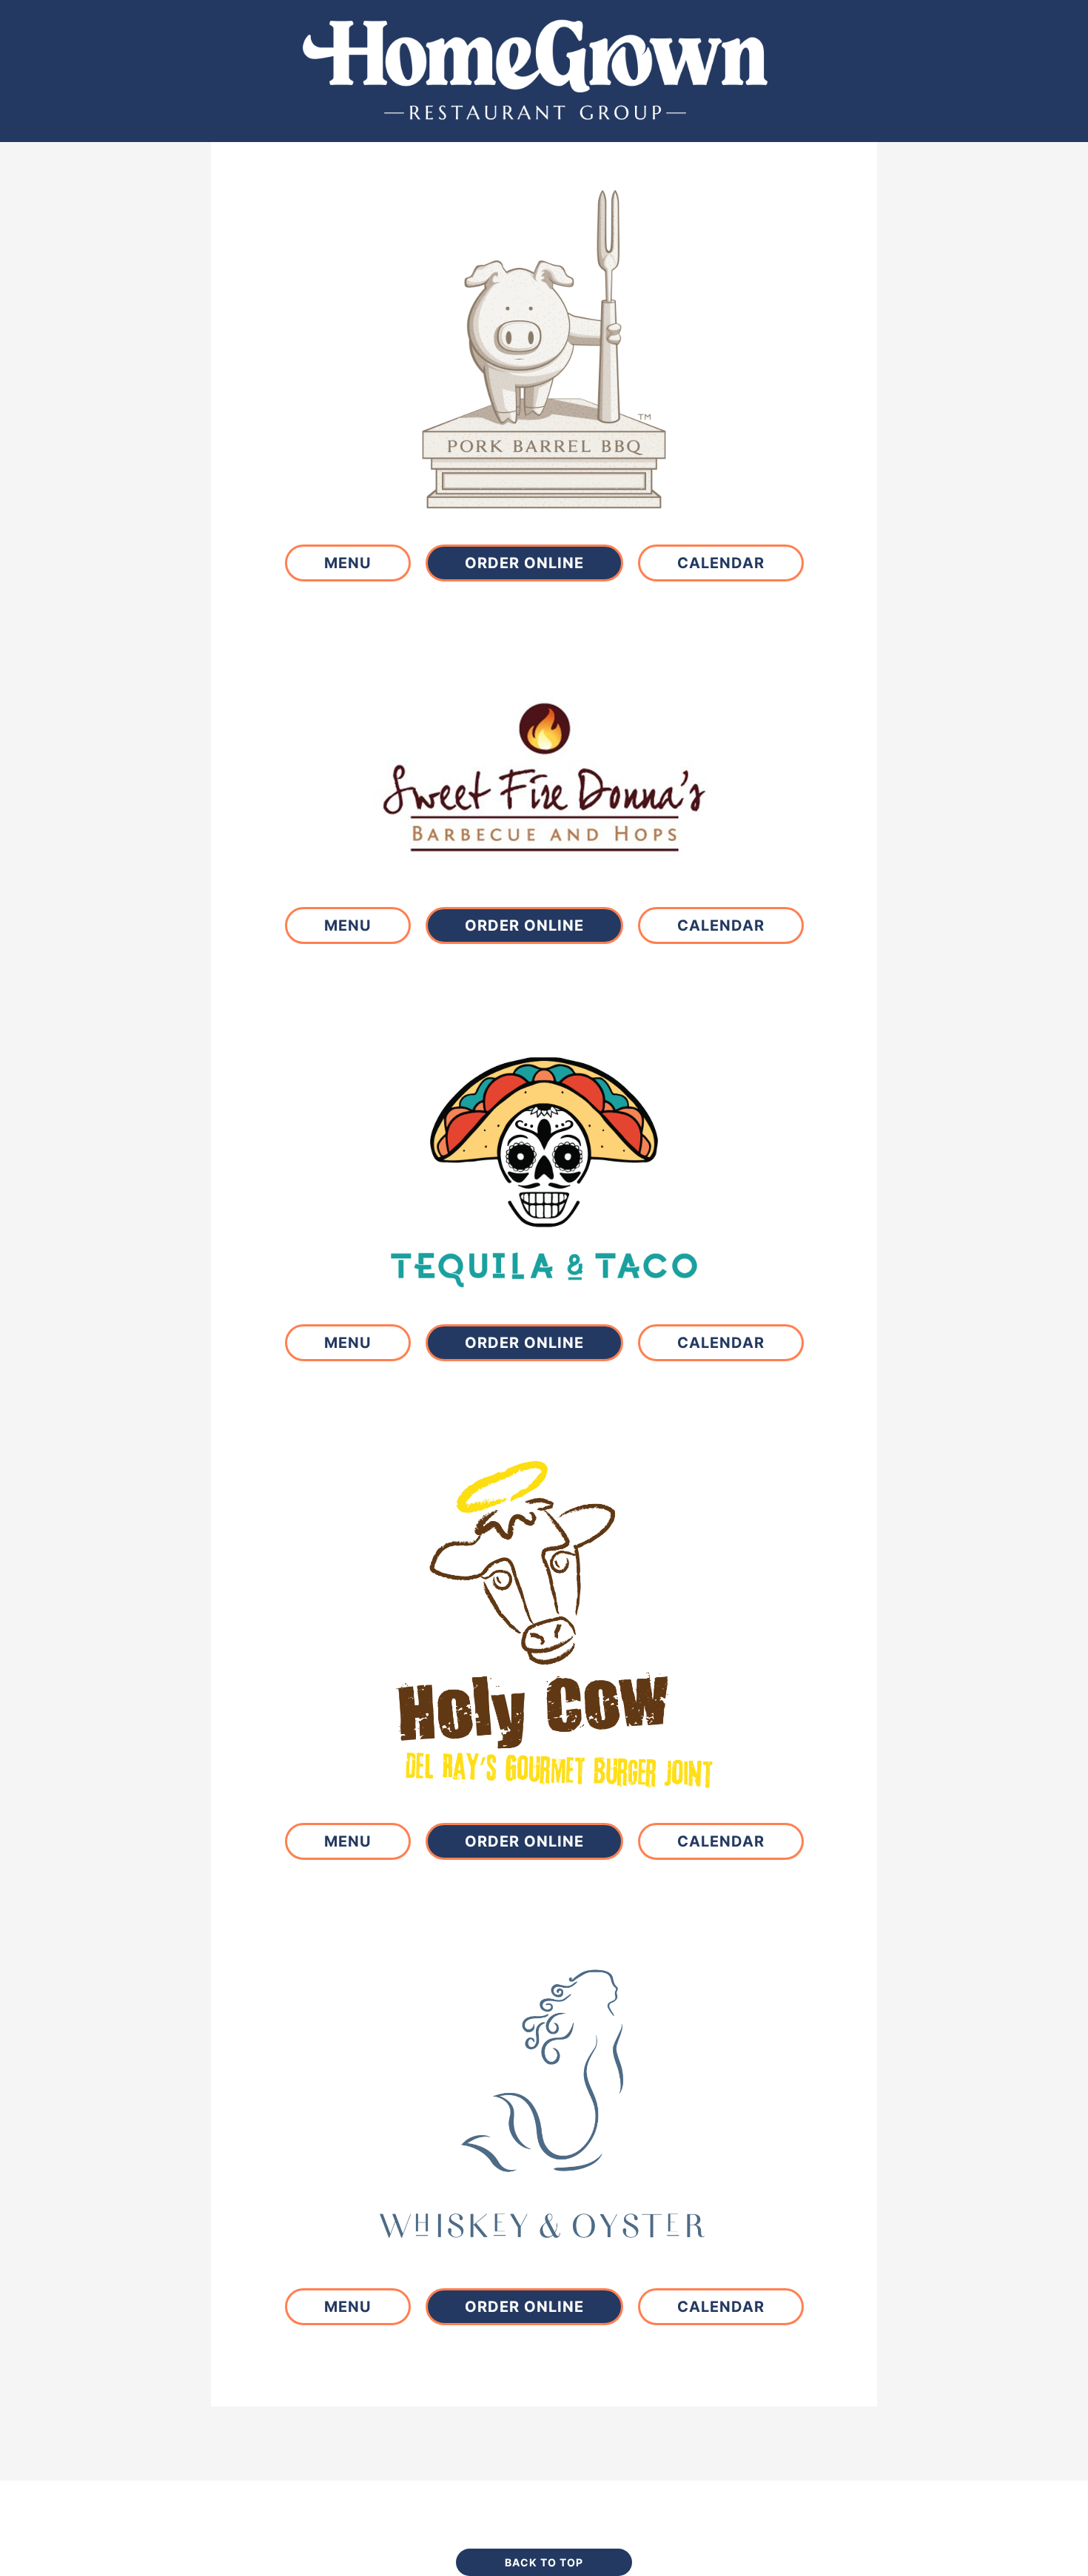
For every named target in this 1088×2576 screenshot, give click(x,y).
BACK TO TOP (544, 2562)
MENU (348, 563)
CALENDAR (721, 563)
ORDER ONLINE (524, 563)
